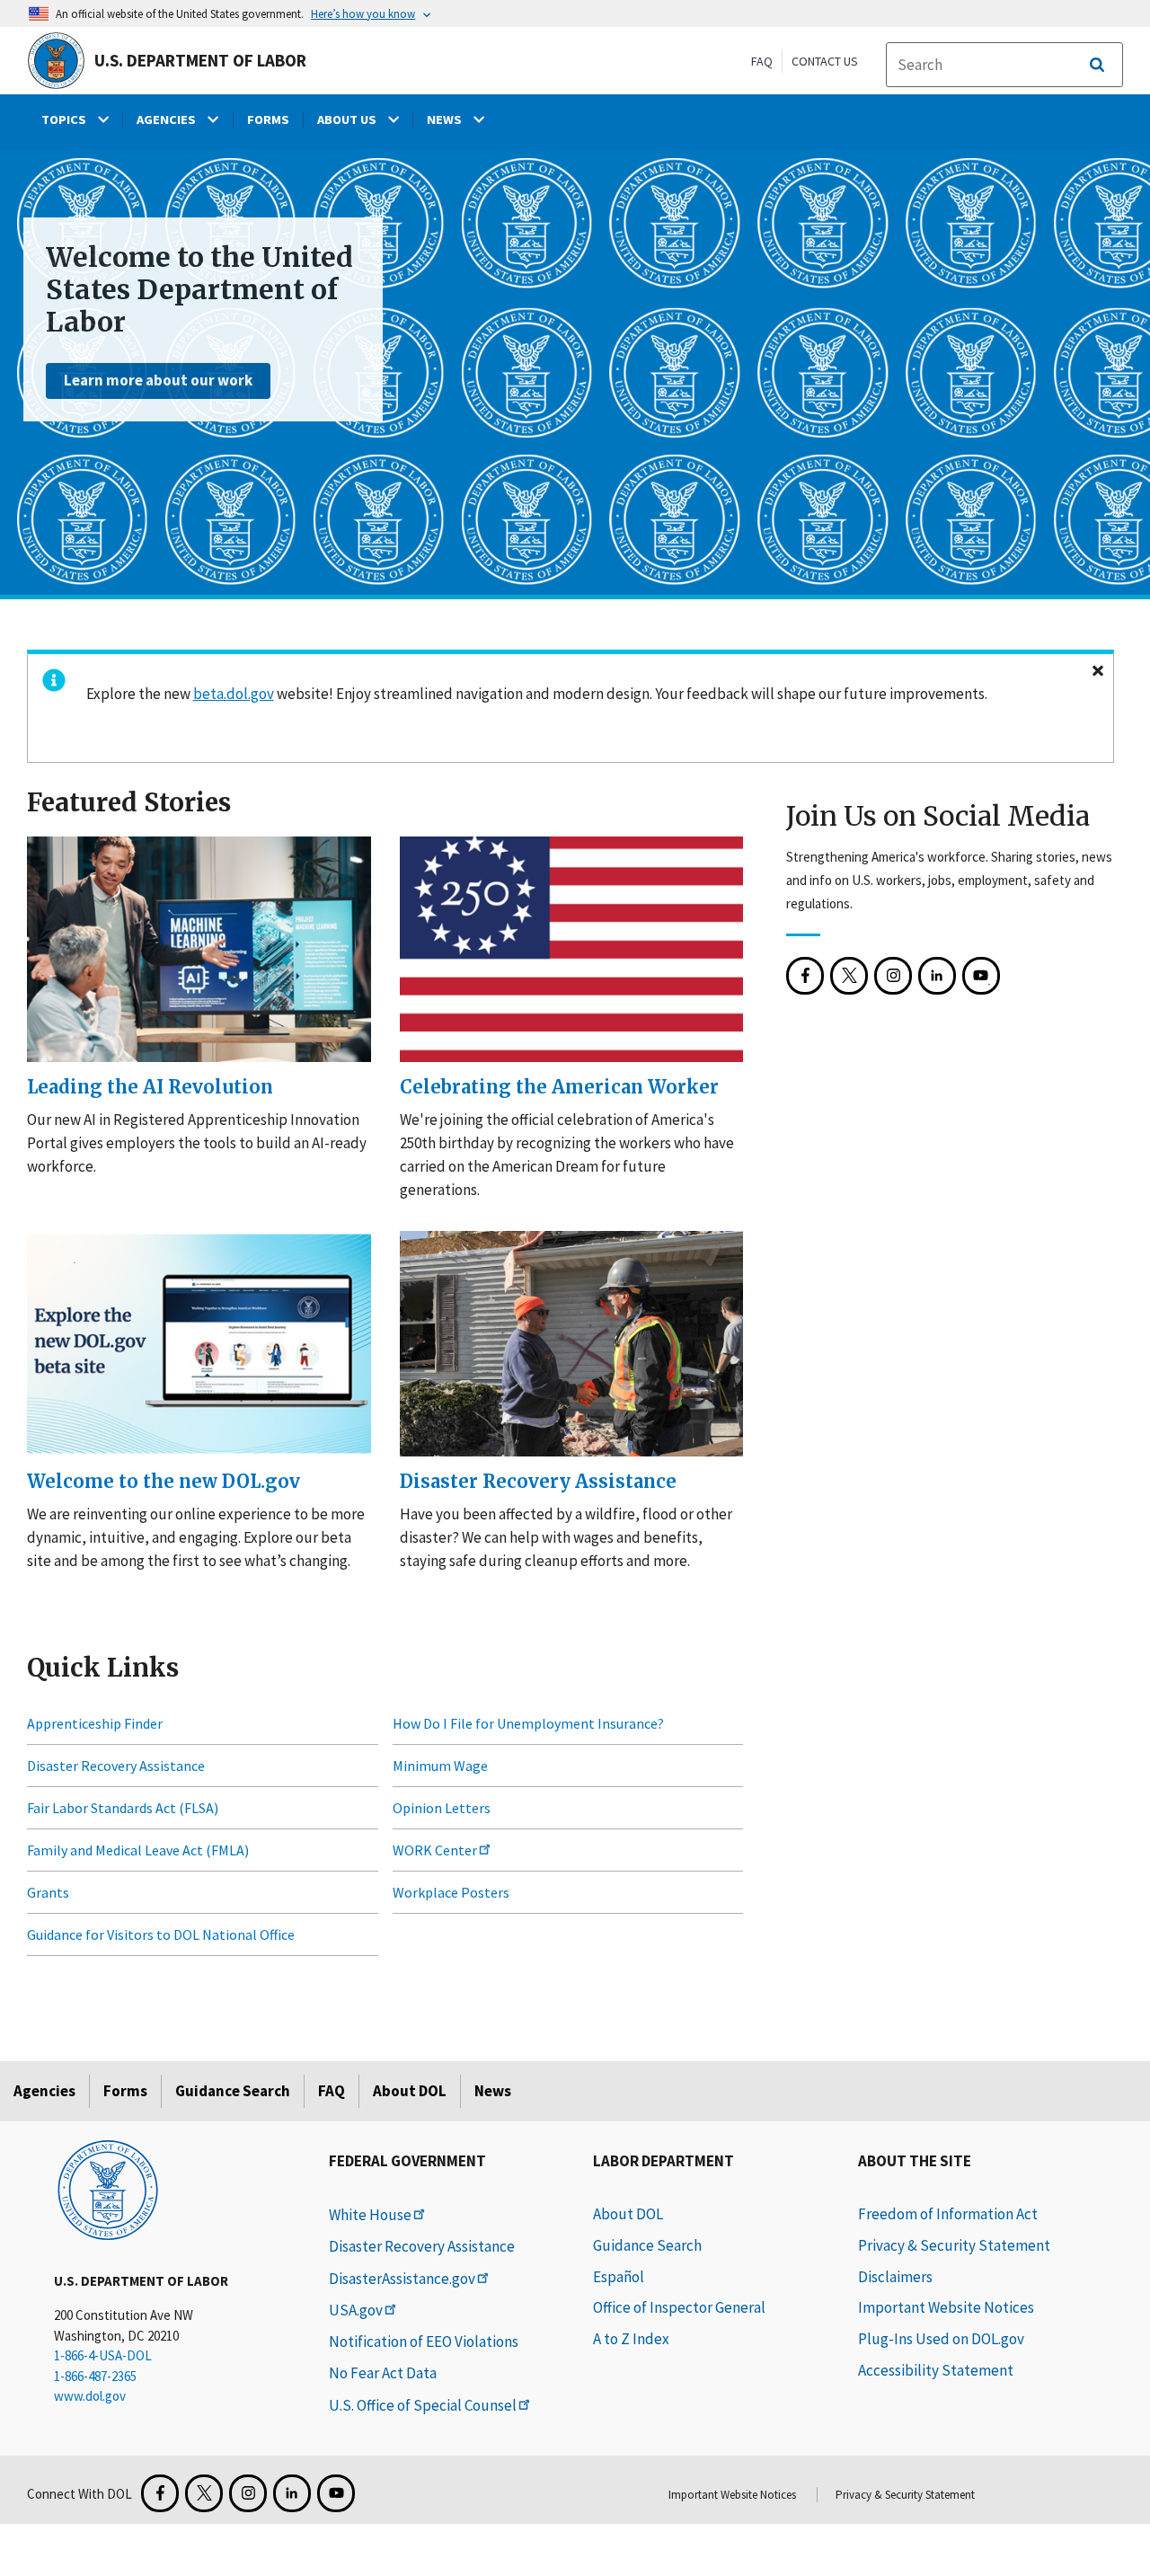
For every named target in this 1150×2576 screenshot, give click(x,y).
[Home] (108, 2189)
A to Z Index (631, 2339)
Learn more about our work (158, 380)
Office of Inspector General (679, 2307)
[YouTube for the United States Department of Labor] (981, 976)
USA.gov (356, 2310)
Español (619, 2277)
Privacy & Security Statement (954, 2245)
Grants (48, 1892)
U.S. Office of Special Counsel (423, 2405)
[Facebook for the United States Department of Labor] (805, 976)
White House (370, 2215)
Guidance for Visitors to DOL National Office (161, 1934)
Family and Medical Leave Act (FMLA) (138, 1850)
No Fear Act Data (383, 2373)
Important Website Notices (946, 2307)
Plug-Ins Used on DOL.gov (941, 2339)
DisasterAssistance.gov (402, 2279)
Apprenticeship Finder (95, 1723)
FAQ (762, 61)
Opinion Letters (442, 1808)
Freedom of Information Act (948, 2214)
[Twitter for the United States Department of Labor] (204, 2493)
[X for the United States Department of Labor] (849, 976)
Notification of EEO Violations (424, 2341)
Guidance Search (233, 2091)
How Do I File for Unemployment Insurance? (528, 1723)
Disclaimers (895, 2277)
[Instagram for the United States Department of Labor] (893, 976)
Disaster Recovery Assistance (116, 1766)
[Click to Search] (1097, 65)
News (493, 2091)
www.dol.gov (90, 2396)
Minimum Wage (440, 1766)
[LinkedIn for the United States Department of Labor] (937, 976)
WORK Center (435, 1850)
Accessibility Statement (936, 2370)
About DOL (410, 2091)
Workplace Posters (451, 1892)
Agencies (44, 2091)
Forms (125, 2091)
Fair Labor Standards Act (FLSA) (123, 1808)
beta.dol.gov (234, 694)
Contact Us (825, 61)
